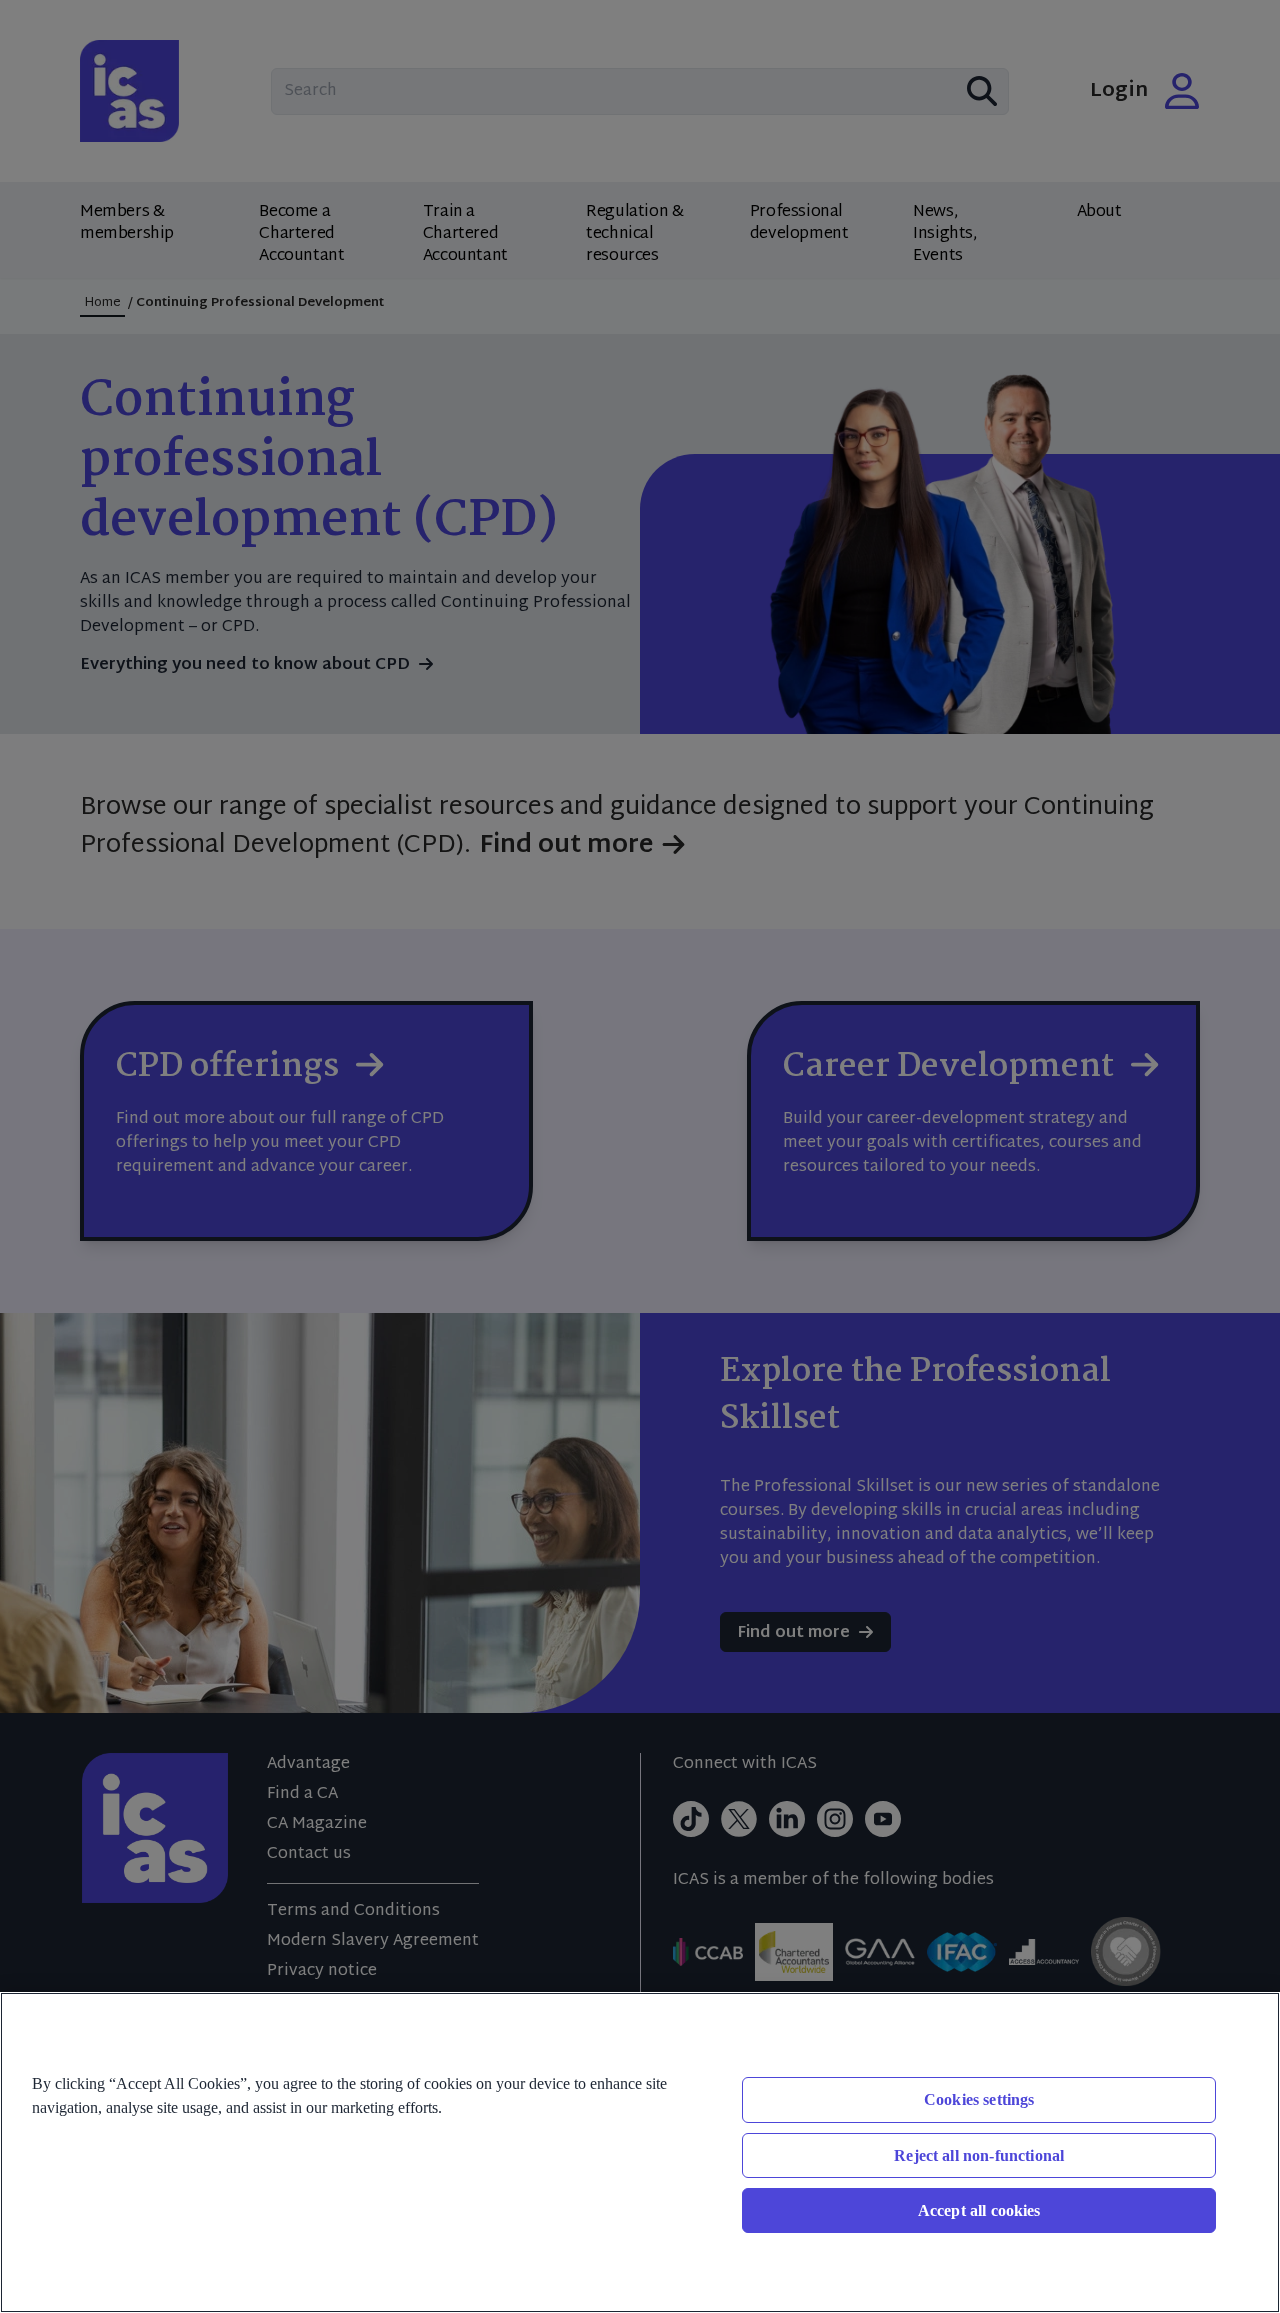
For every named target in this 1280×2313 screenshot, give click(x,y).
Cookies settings (979, 2099)
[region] (640, 2152)
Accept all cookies (979, 2210)
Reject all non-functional (979, 2155)
